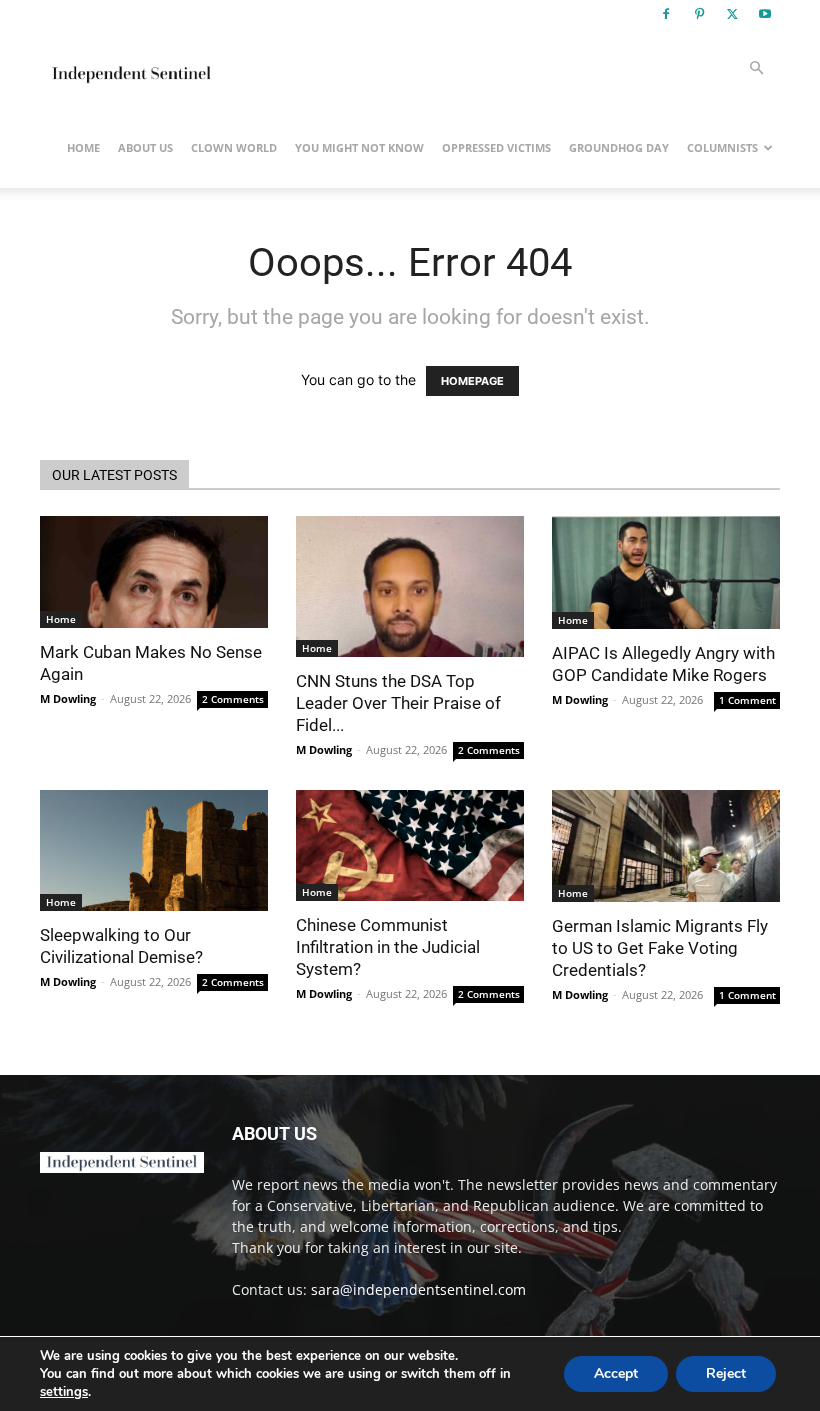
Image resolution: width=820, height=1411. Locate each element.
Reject (726, 1373)
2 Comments (233, 699)
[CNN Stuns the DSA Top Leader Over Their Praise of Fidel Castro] (410, 586)
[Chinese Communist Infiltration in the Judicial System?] (410, 846)
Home (83, 147)
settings (64, 1392)
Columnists (722, 147)
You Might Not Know (359, 147)
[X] (732, 14)
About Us (145, 147)
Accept (616, 1373)
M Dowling (68, 698)
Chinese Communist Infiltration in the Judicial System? (388, 947)
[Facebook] (666, 14)
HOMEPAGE (472, 381)
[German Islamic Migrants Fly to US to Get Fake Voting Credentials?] (666, 846)
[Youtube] (765, 14)
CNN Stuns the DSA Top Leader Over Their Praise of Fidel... (398, 703)
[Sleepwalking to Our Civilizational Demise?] (154, 851)
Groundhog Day (619, 147)
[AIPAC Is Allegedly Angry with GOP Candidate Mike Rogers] (666, 572)
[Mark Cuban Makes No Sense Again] (154, 572)
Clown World (234, 147)
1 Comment (747, 700)
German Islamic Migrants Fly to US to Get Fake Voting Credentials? (660, 948)
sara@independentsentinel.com (418, 1289)
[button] (756, 68)
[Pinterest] (699, 14)
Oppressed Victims (496, 147)
